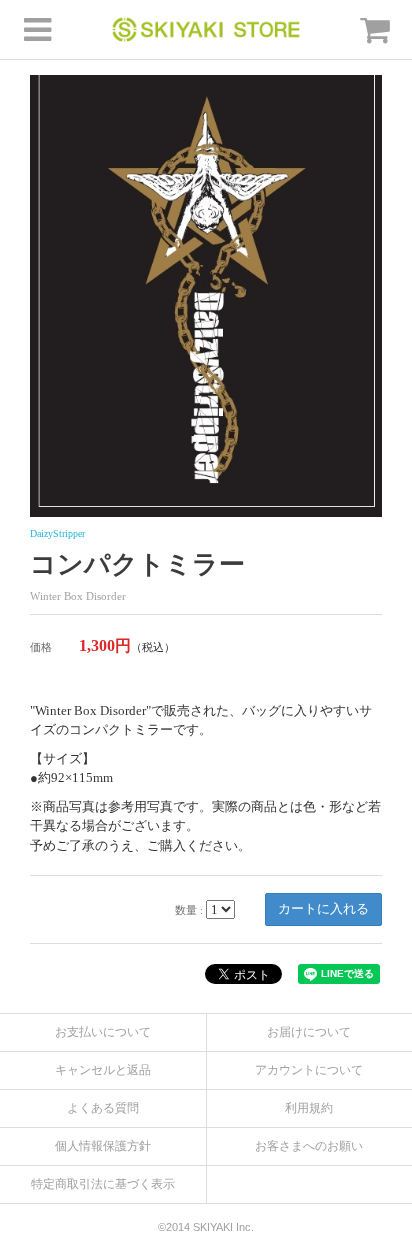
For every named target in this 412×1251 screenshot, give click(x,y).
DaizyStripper (57, 533)
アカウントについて (309, 1070)
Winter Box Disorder (78, 596)
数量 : (189, 910)
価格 (41, 647)
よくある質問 (103, 1108)
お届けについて (309, 1032)
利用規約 (309, 1108)
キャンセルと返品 (103, 1070)
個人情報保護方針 (103, 1146)
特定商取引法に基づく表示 (103, 1184)
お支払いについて (103, 1032)
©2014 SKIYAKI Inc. (206, 1227)
